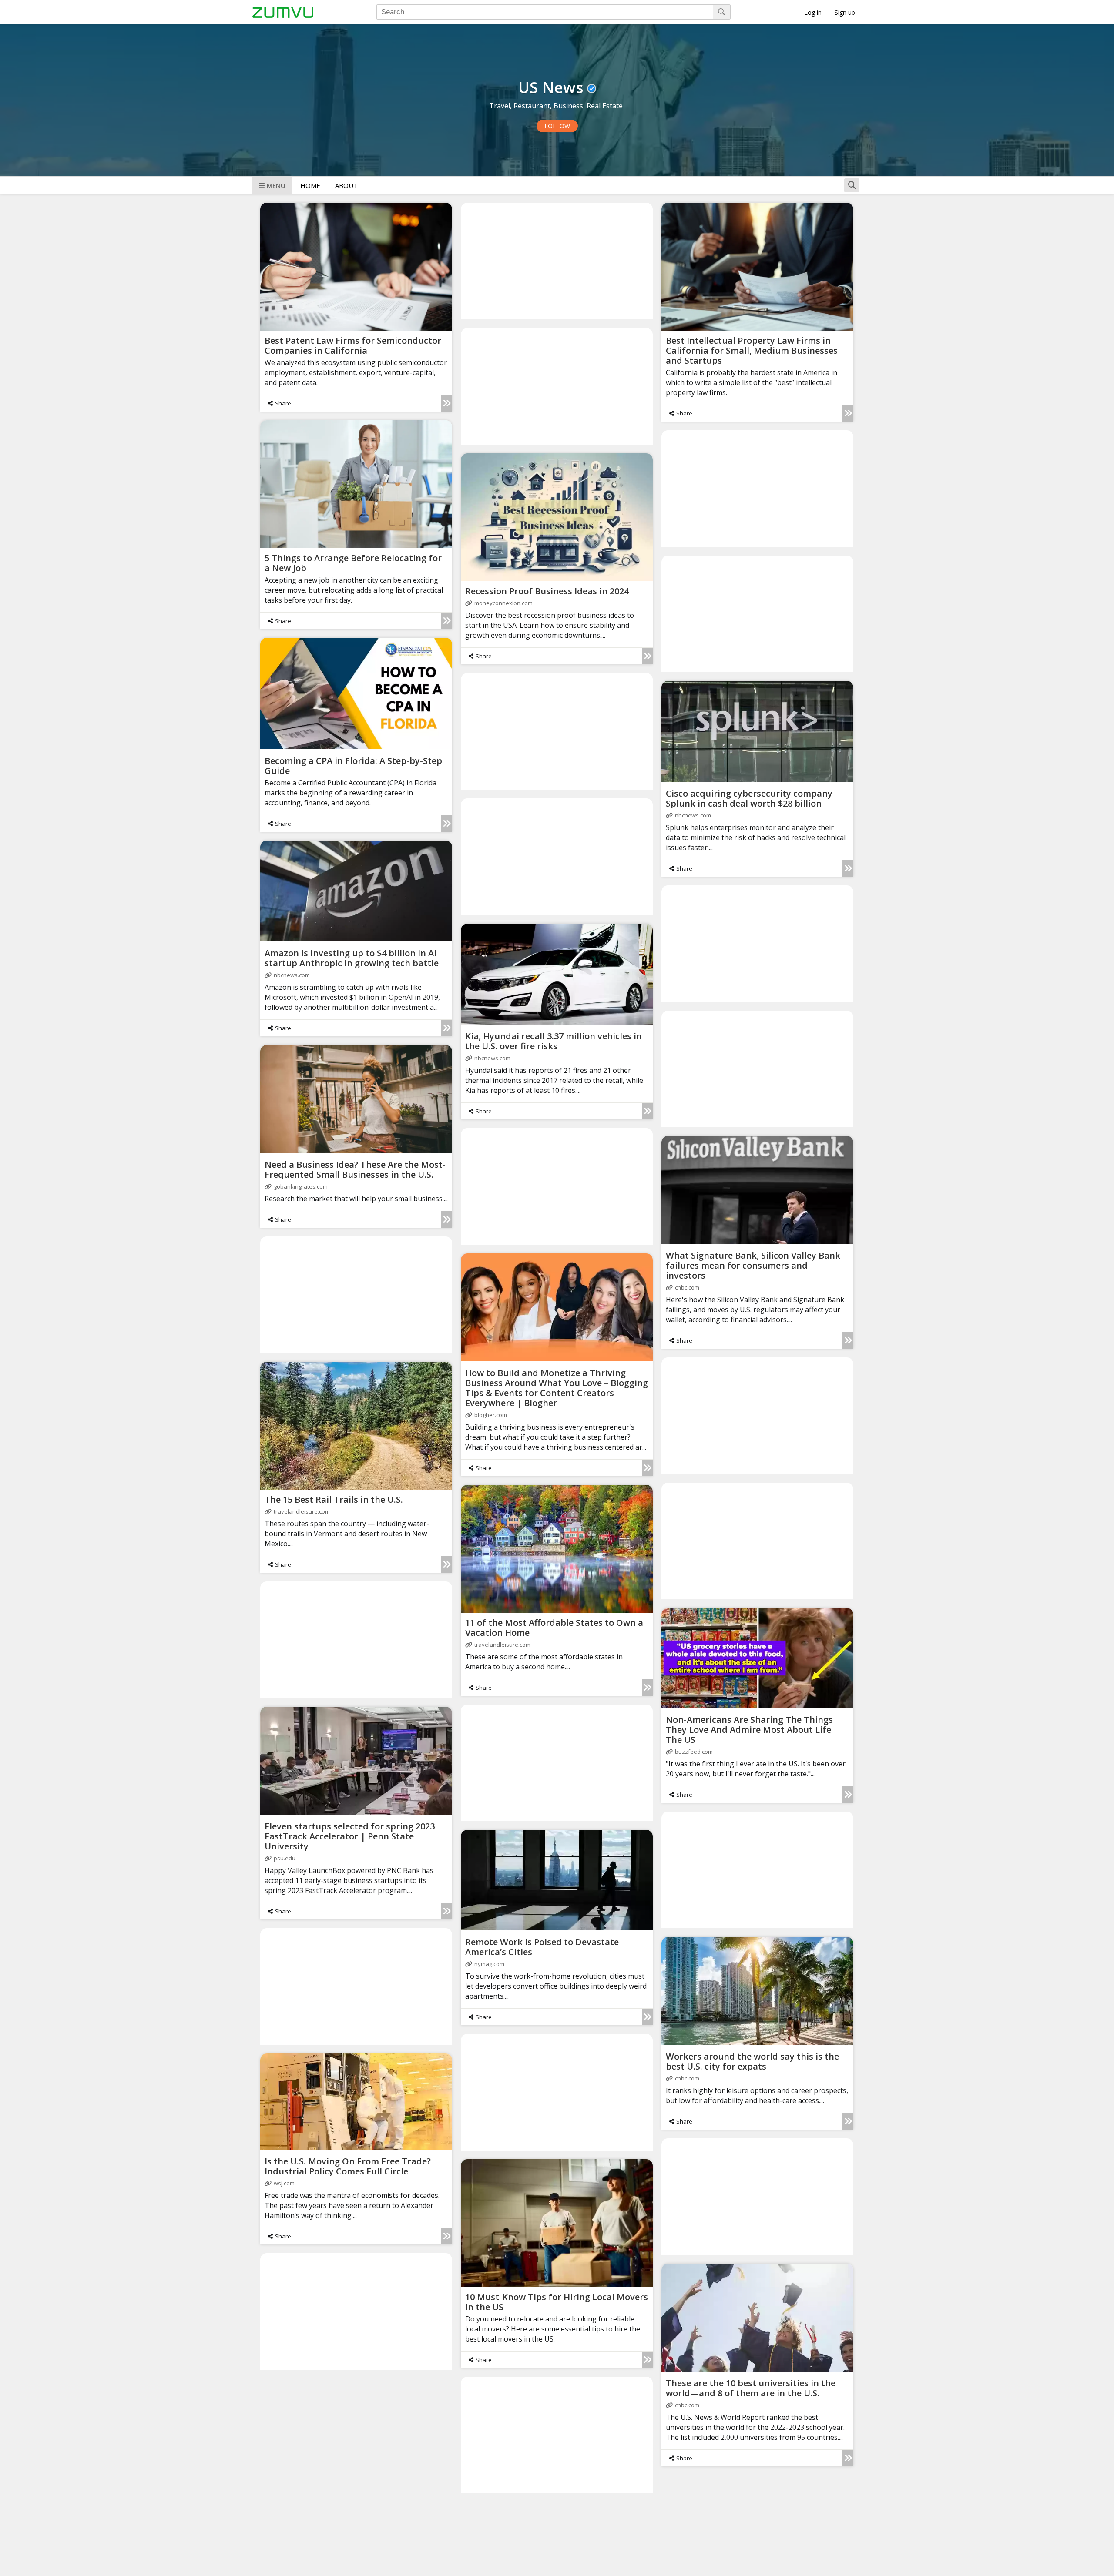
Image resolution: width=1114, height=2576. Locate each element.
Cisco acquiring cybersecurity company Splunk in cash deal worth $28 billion (749, 798)
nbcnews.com (693, 815)
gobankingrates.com (301, 1186)
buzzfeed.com (694, 1752)
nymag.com (489, 1964)
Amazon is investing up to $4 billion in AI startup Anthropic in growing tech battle (352, 958)
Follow (557, 126)
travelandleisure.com (302, 1511)
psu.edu (285, 1858)
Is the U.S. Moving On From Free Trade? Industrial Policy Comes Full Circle (348, 2166)
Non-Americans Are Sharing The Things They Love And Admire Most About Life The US (749, 1730)
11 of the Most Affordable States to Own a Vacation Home (554, 1628)
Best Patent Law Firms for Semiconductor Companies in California (353, 345)
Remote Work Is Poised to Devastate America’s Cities (542, 1947)
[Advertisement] (557, 261)
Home (310, 185)
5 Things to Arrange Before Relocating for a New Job (353, 563)
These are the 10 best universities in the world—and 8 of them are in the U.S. (751, 2388)
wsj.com (284, 2183)
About (346, 185)
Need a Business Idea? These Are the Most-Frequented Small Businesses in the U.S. (355, 1169)
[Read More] (447, 403)
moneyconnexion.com (503, 603)
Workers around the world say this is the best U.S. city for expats (752, 2061)
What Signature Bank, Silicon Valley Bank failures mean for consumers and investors (753, 1265)
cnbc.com (687, 1287)
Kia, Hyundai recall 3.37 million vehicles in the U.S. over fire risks (554, 1041)
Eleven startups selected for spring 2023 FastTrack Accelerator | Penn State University (350, 1836)
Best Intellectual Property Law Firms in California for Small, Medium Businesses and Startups (752, 350)
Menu (276, 185)
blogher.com (491, 1415)
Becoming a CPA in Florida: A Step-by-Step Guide (353, 766)
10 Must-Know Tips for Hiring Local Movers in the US (557, 2302)
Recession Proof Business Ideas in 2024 (547, 591)
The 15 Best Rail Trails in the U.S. (334, 1499)
